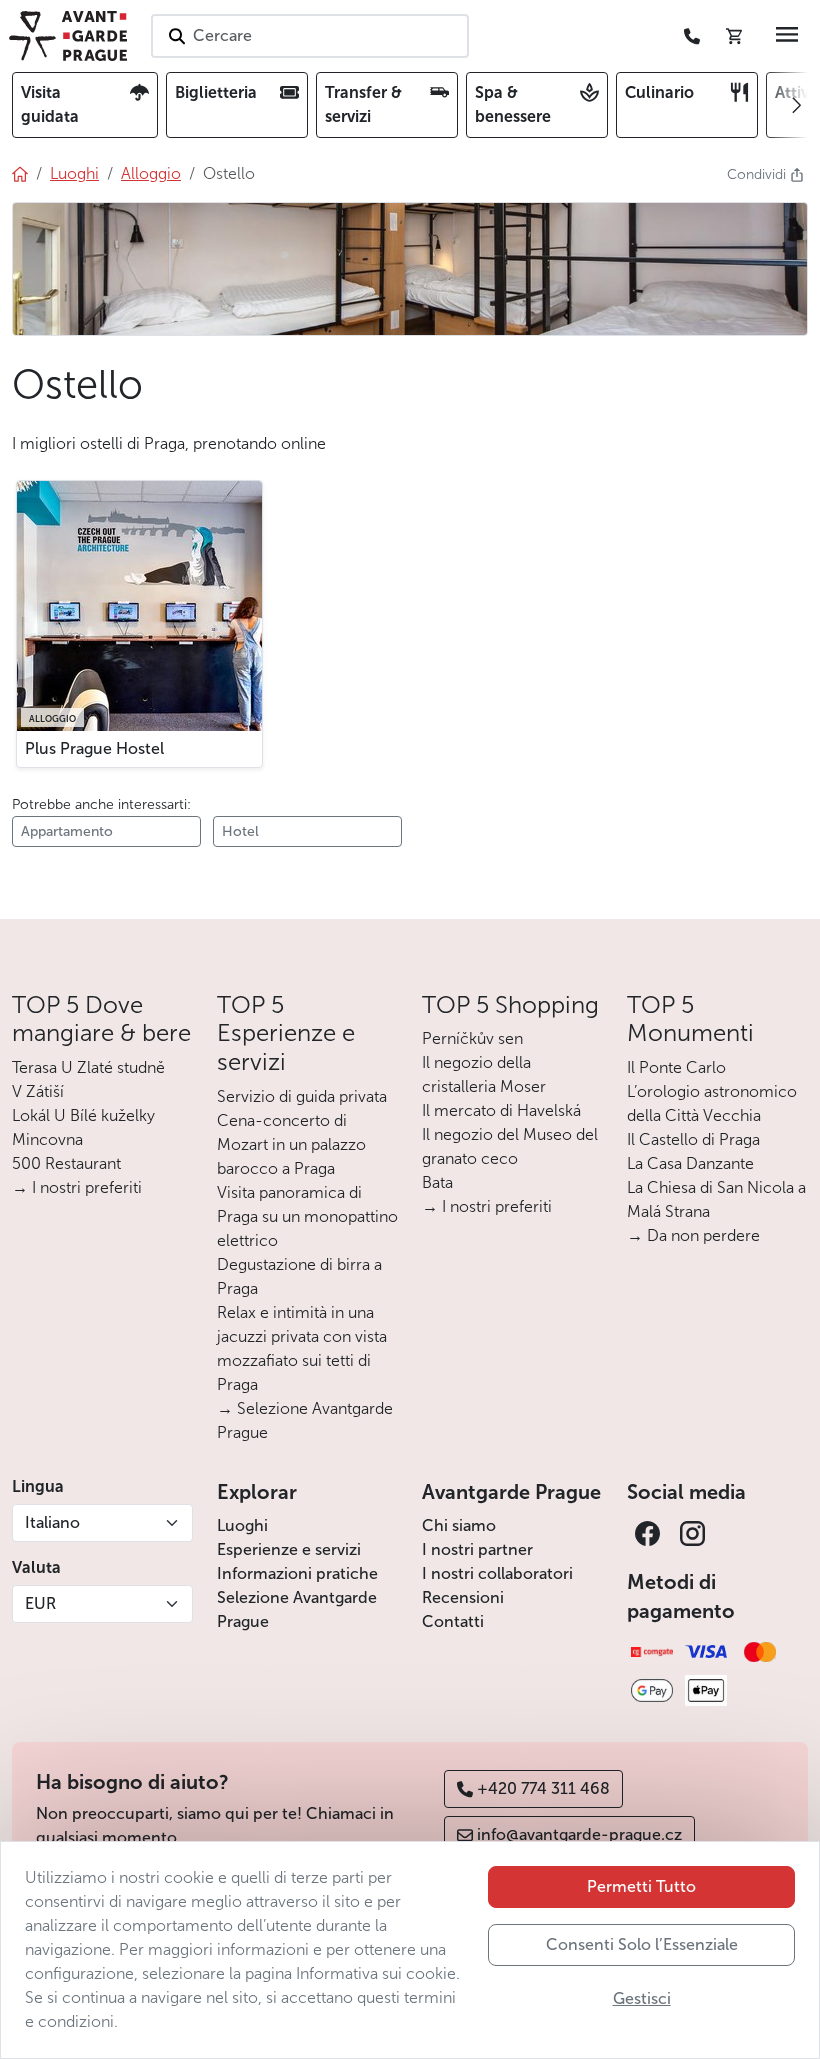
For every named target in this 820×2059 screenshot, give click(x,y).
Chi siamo (459, 1525)
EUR (40, 1603)
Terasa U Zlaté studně (88, 1067)
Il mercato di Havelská (501, 1110)
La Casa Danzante (690, 1163)
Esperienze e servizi (289, 1549)
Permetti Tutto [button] (641, 1886)
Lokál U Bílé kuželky (83, 1115)
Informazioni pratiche (297, 1573)
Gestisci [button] (642, 1998)
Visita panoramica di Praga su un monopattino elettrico (307, 1216)
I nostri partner (477, 1549)
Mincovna (47, 1139)
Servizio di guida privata (302, 1096)
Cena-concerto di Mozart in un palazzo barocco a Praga (291, 1144)
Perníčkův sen (472, 1038)
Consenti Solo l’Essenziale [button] (642, 1944)
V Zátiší (38, 1091)
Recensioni (463, 1597)
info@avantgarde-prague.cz (579, 1834)
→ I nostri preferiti (77, 1187)
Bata (437, 1182)
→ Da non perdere (693, 1235)
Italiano (52, 1522)
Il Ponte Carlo (676, 1067)
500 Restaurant (66, 1163)
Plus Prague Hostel (94, 748)
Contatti (453, 1621)
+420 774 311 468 (543, 1788)
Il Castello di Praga (693, 1139)
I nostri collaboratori (497, 1573)
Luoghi (242, 1525)
